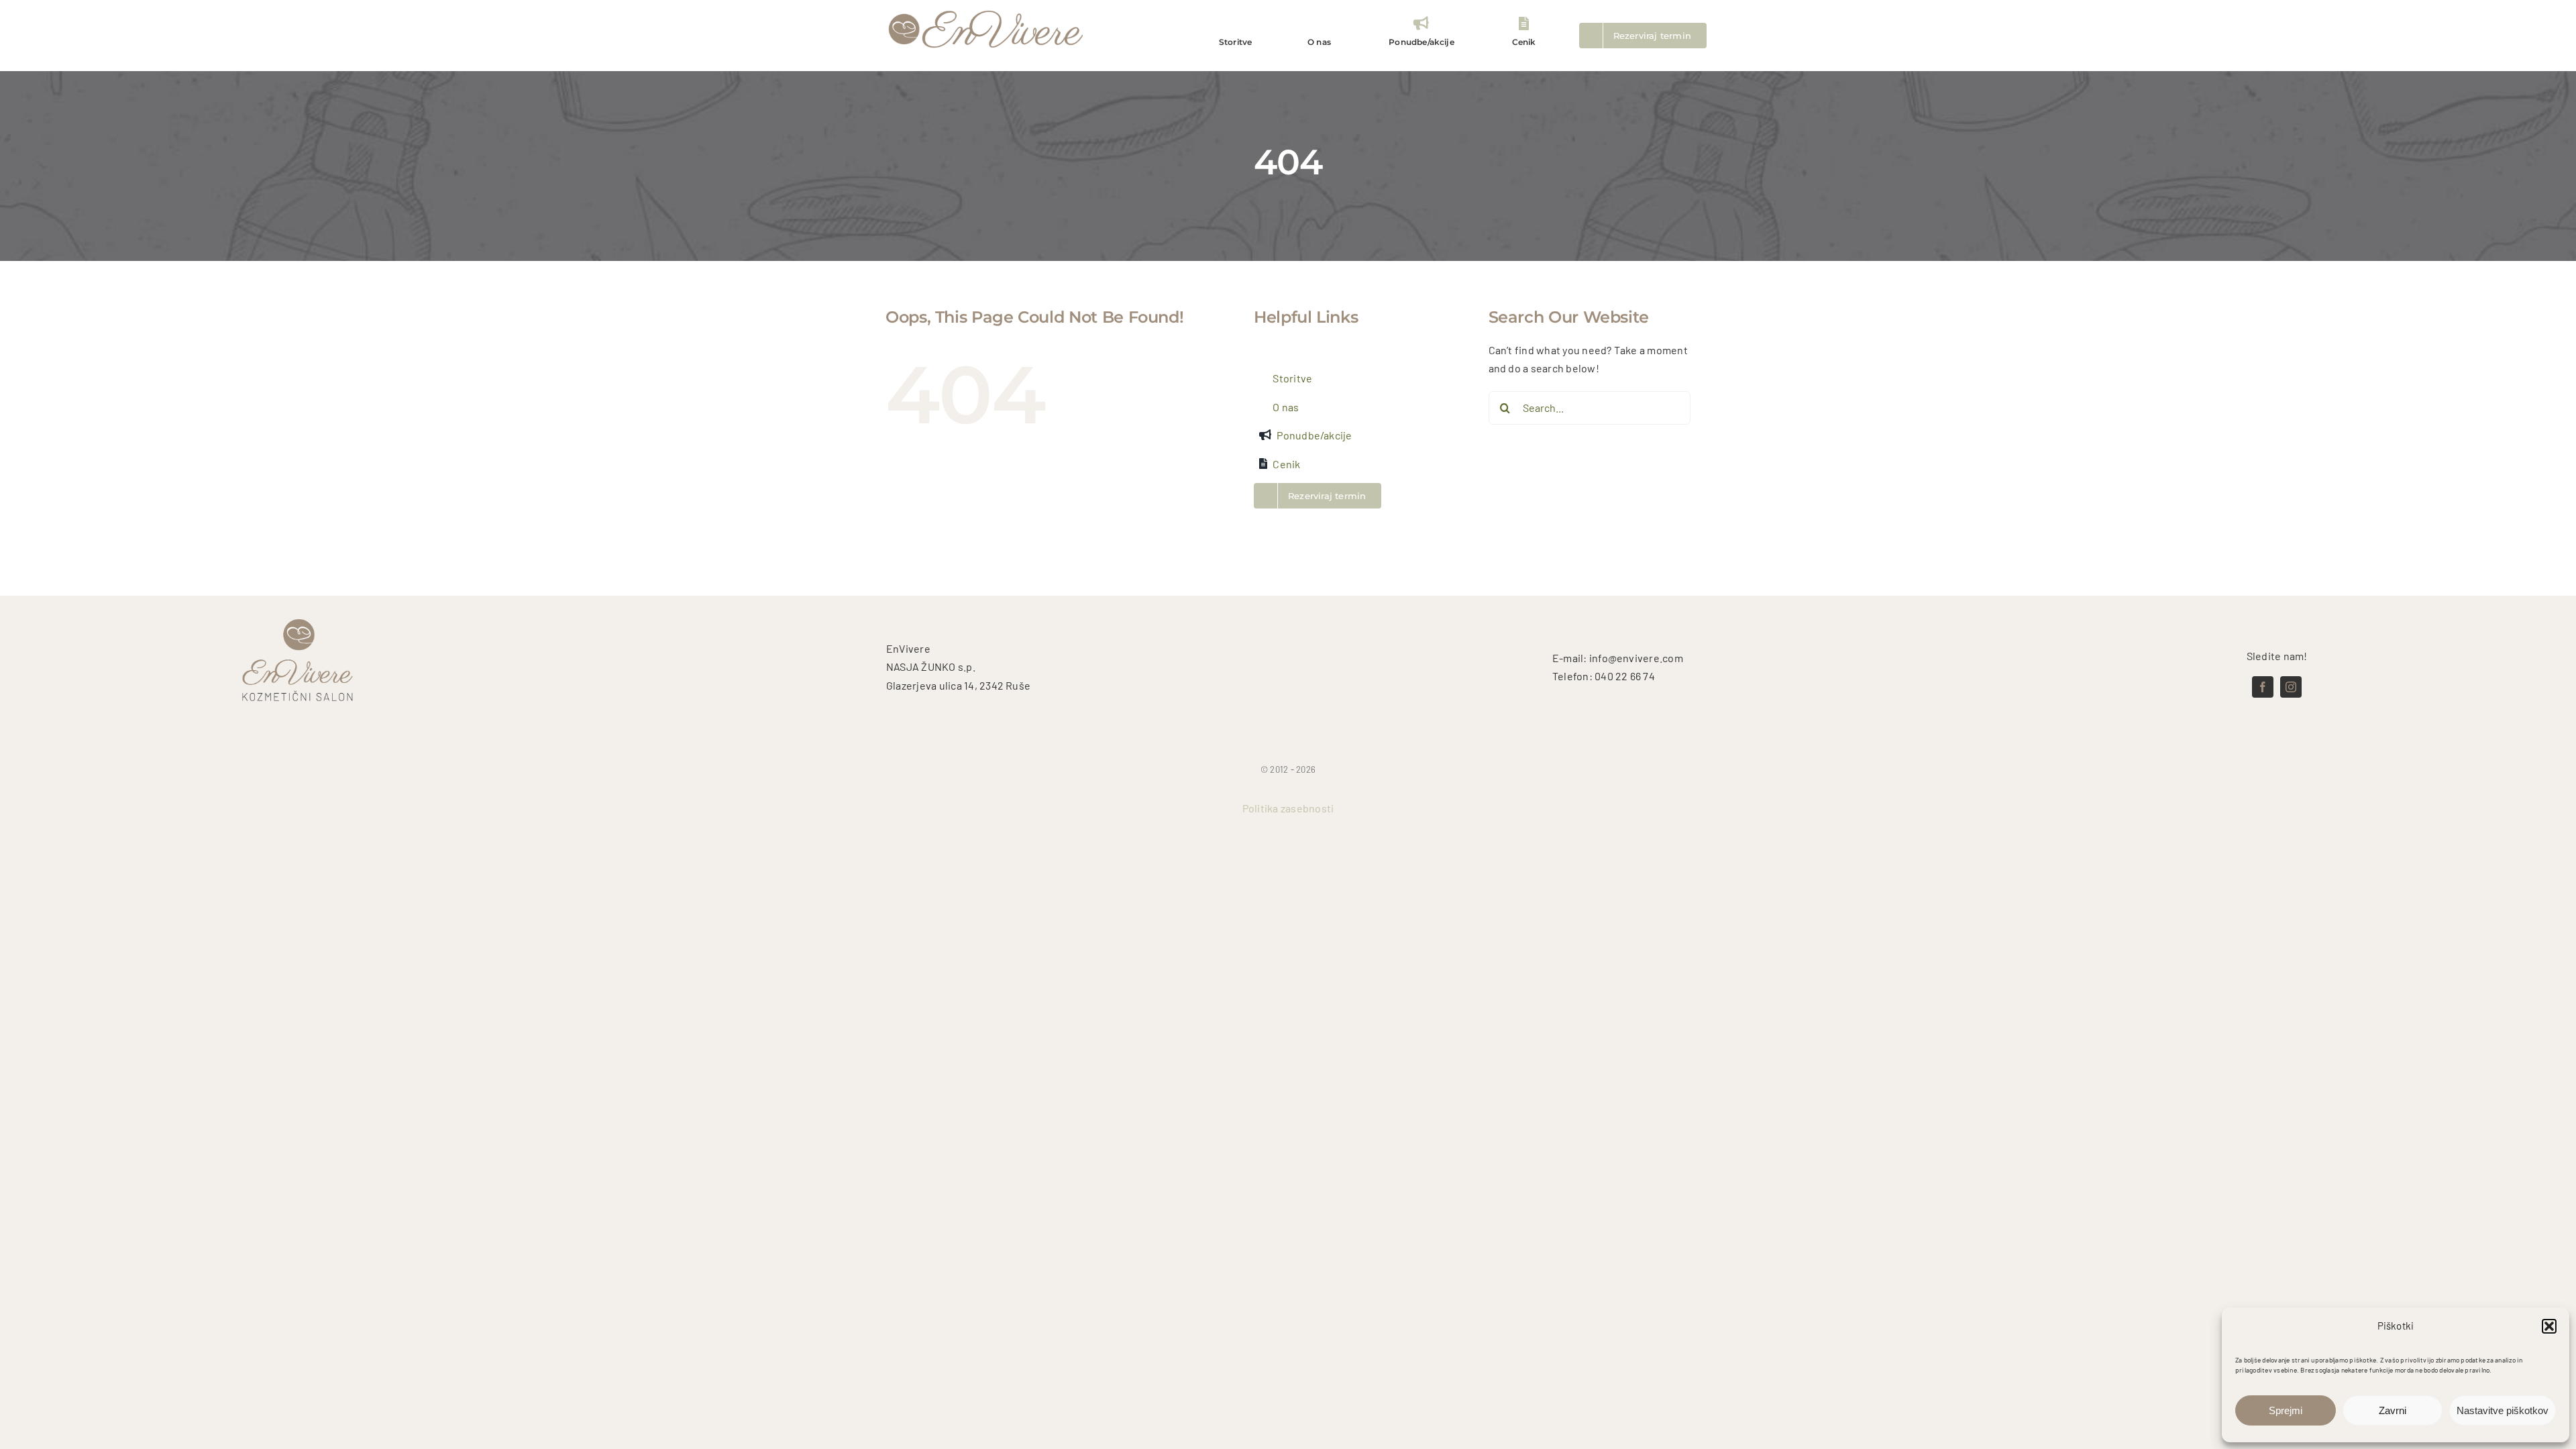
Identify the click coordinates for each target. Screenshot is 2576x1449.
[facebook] (2263, 687)
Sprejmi (2286, 1410)
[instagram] (2291, 687)
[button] (2549, 1326)
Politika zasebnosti (1288, 808)
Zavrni (2393, 1410)
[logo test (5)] (986, 9)
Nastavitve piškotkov (2503, 1410)
